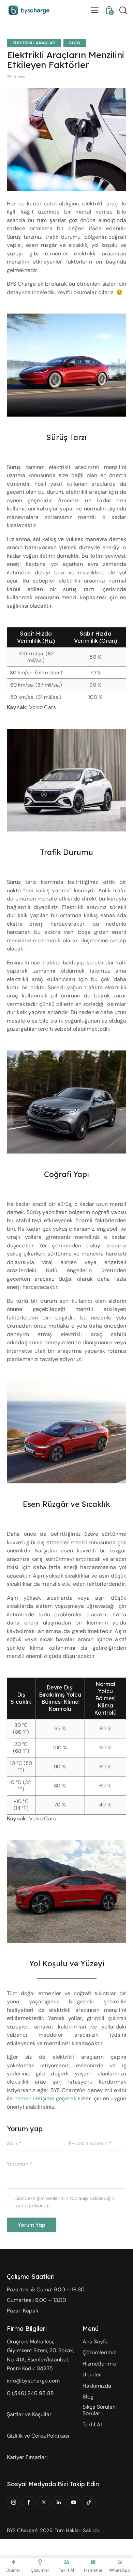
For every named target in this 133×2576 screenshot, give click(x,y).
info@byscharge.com (33, 2381)
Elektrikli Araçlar (34, 43)
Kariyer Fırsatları (27, 2457)
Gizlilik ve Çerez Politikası (38, 2436)
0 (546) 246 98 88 (31, 2393)
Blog (75, 43)
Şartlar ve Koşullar (29, 2414)
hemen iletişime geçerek (45, 2098)
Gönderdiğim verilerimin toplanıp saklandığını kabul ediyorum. (65, 2202)
